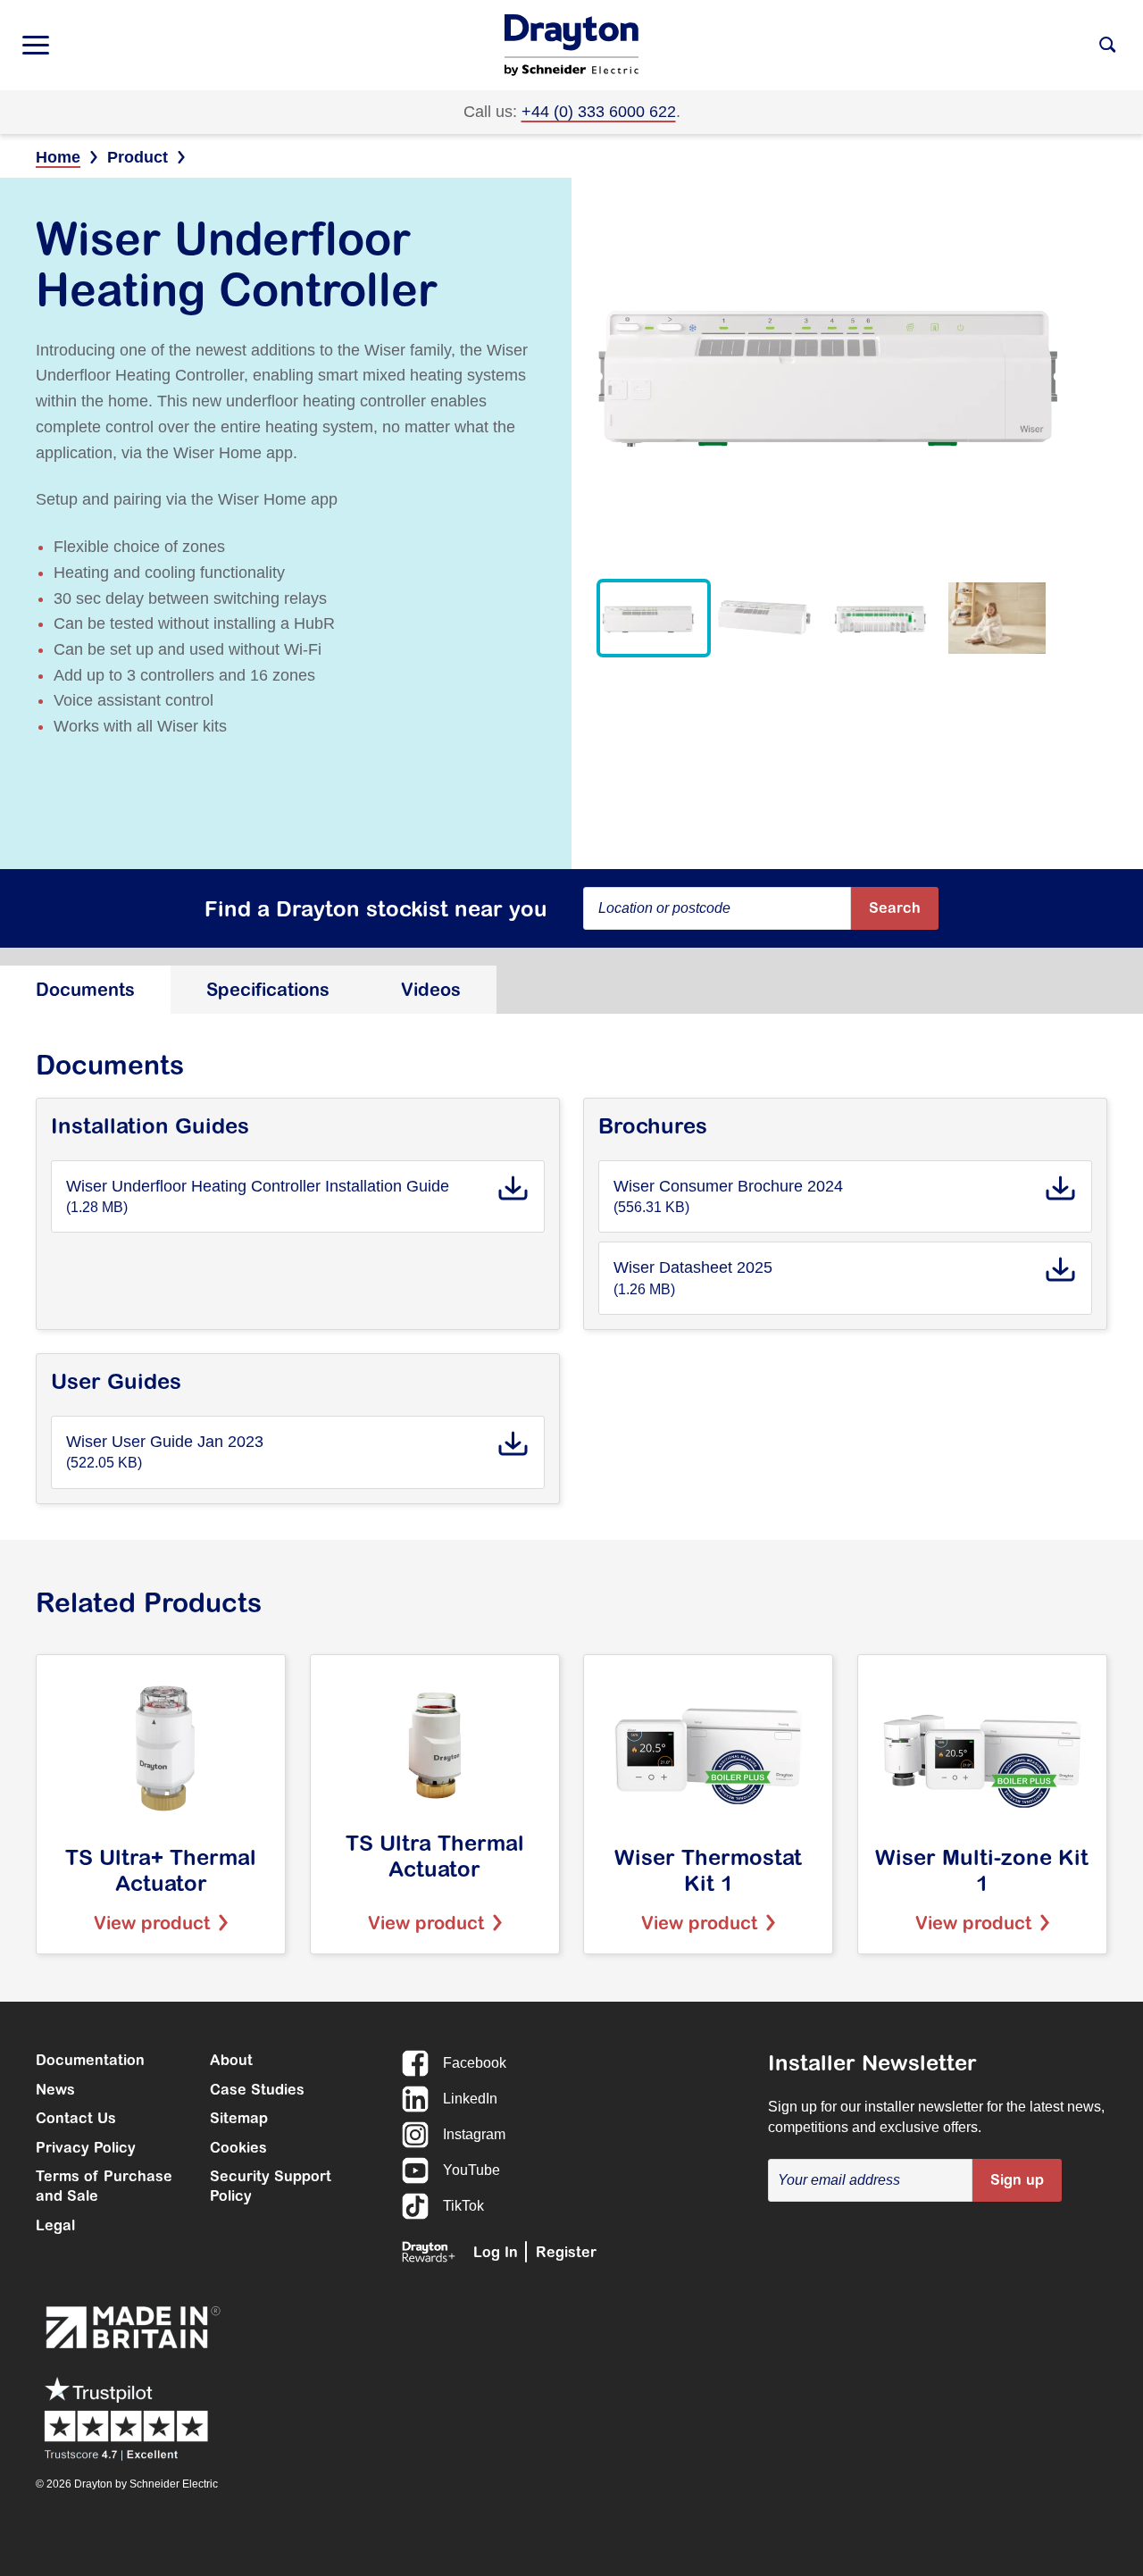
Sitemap (239, 2118)
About (231, 2060)
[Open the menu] (36, 45)
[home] (571, 45)
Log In (496, 2252)
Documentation (90, 2060)
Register (566, 2252)
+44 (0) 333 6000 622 (599, 112)
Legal (55, 2225)
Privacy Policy (86, 2147)
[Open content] (1107, 45)
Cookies (238, 2147)
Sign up (1017, 2179)
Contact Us (76, 2118)
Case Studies (257, 2089)
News (55, 2089)
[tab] (85, 990)
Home (58, 157)
